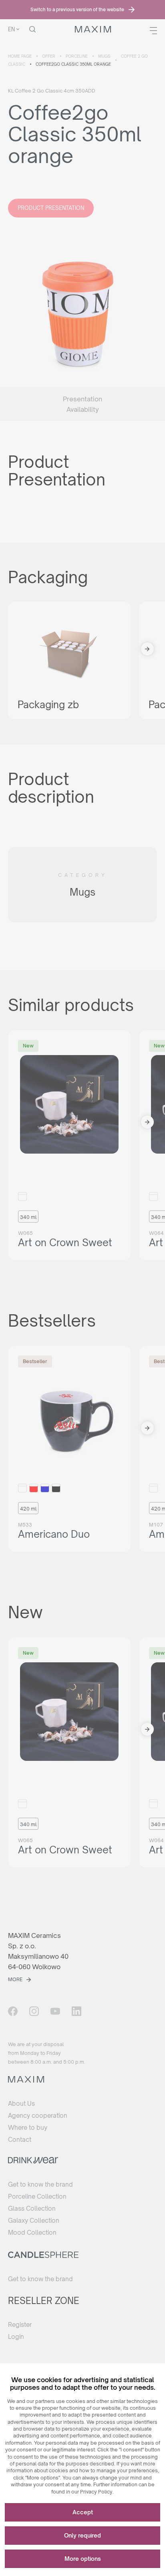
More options (83, 2559)
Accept (83, 2512)
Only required (82, 2535)
